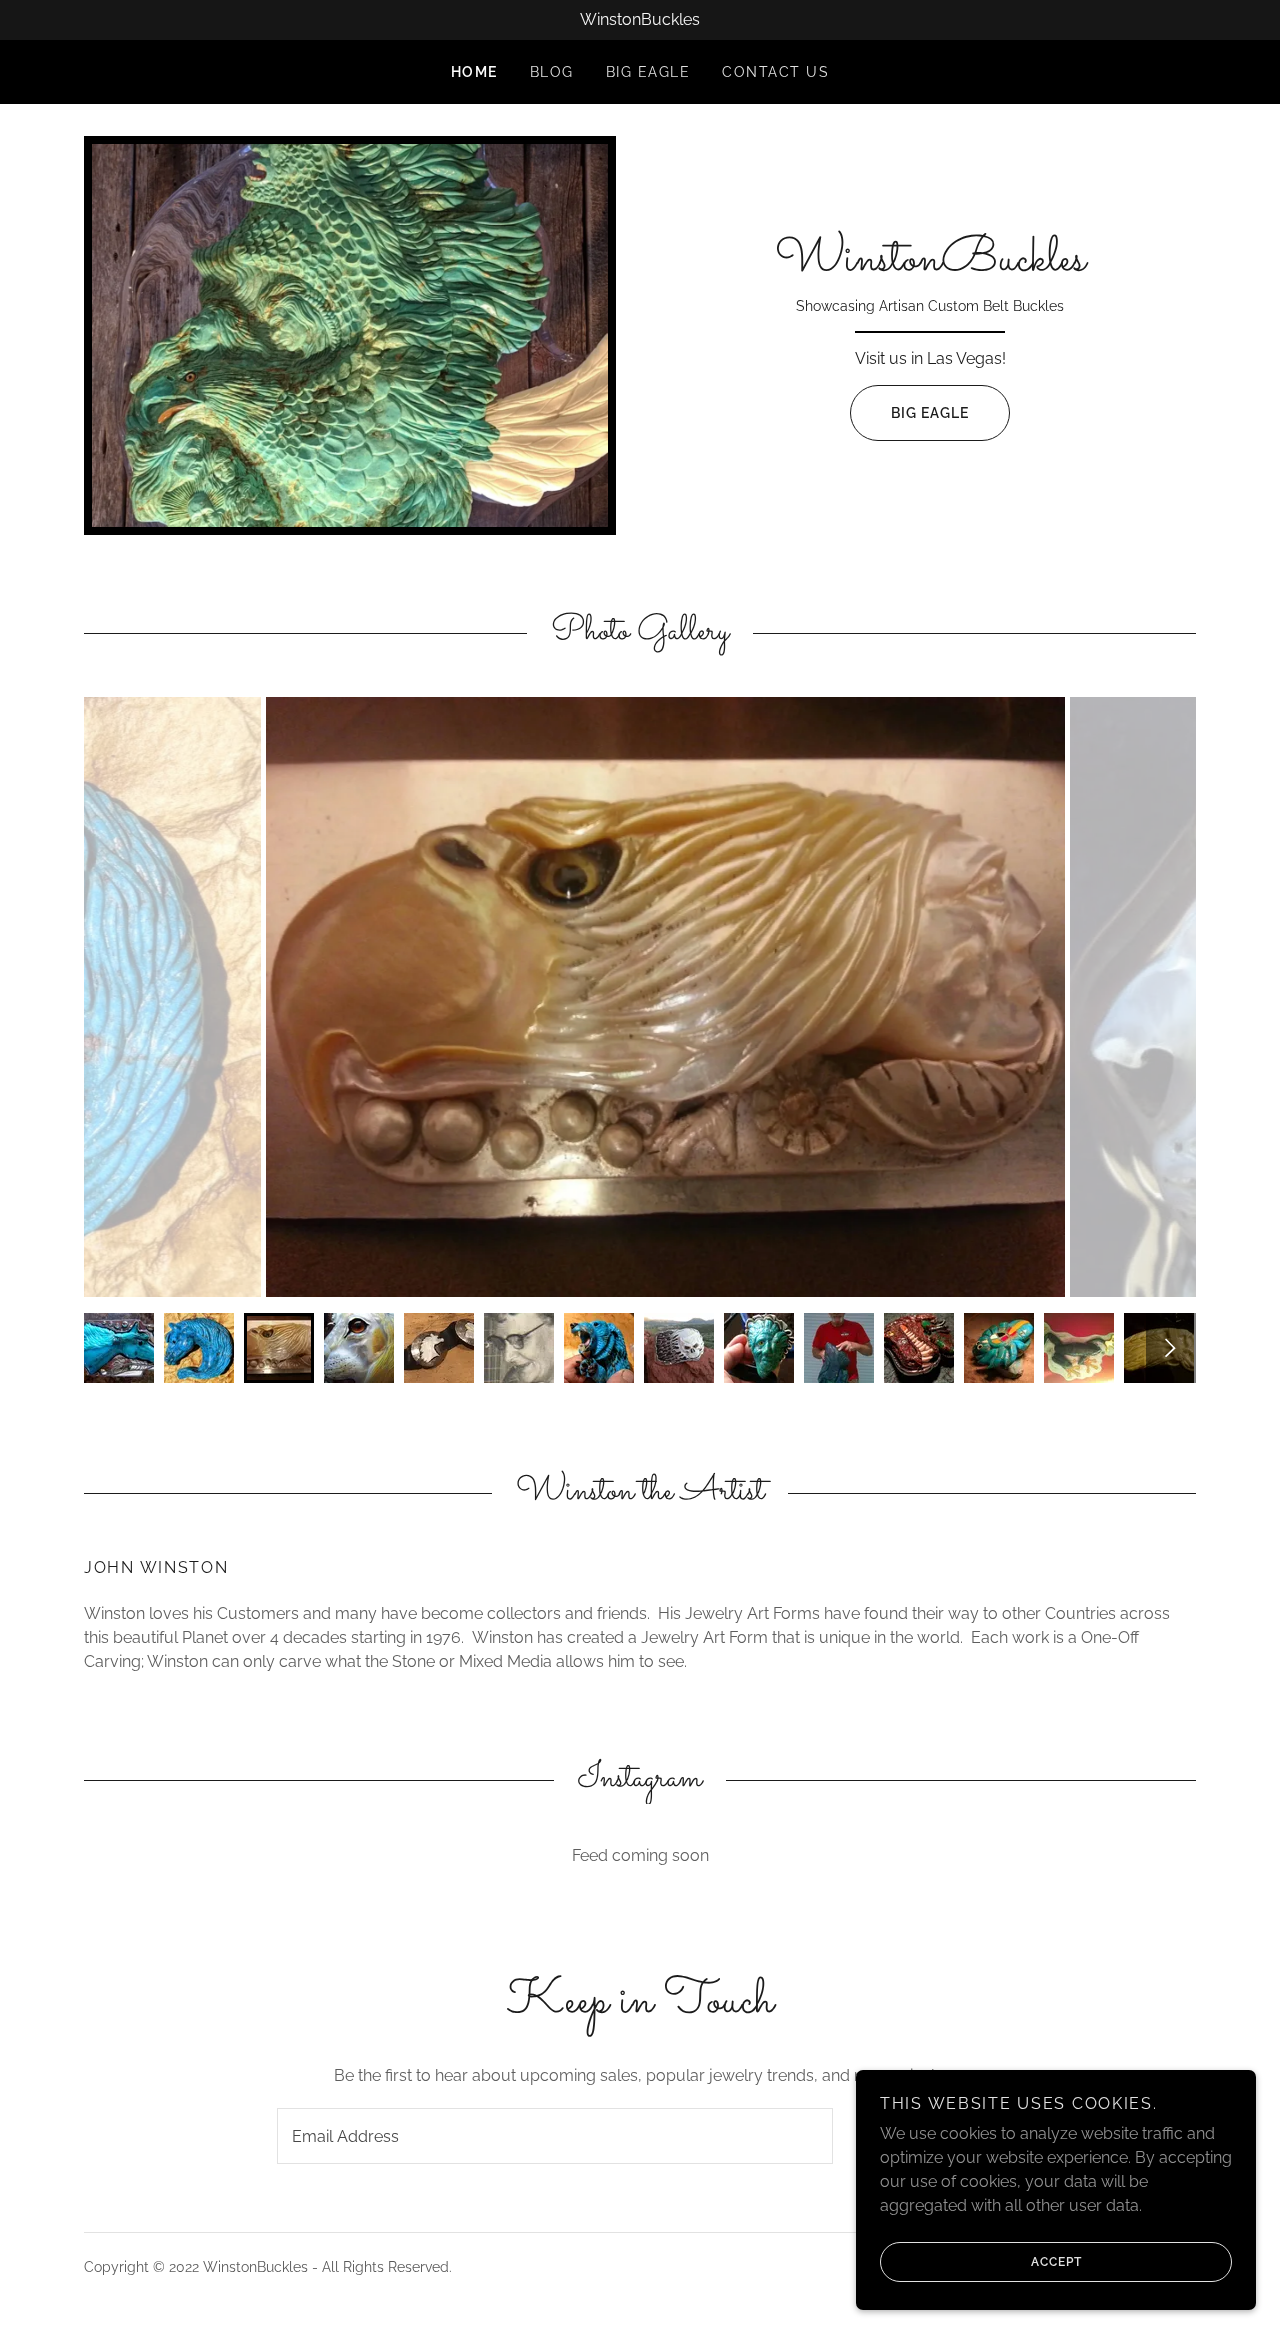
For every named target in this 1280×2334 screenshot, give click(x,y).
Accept (1056, 2262)
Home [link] (474, 72)
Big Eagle (930, 413)
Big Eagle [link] (648, 72)
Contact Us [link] (775, 72)
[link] (930, 264)
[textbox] (554, 2136)
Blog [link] (552, 72)
